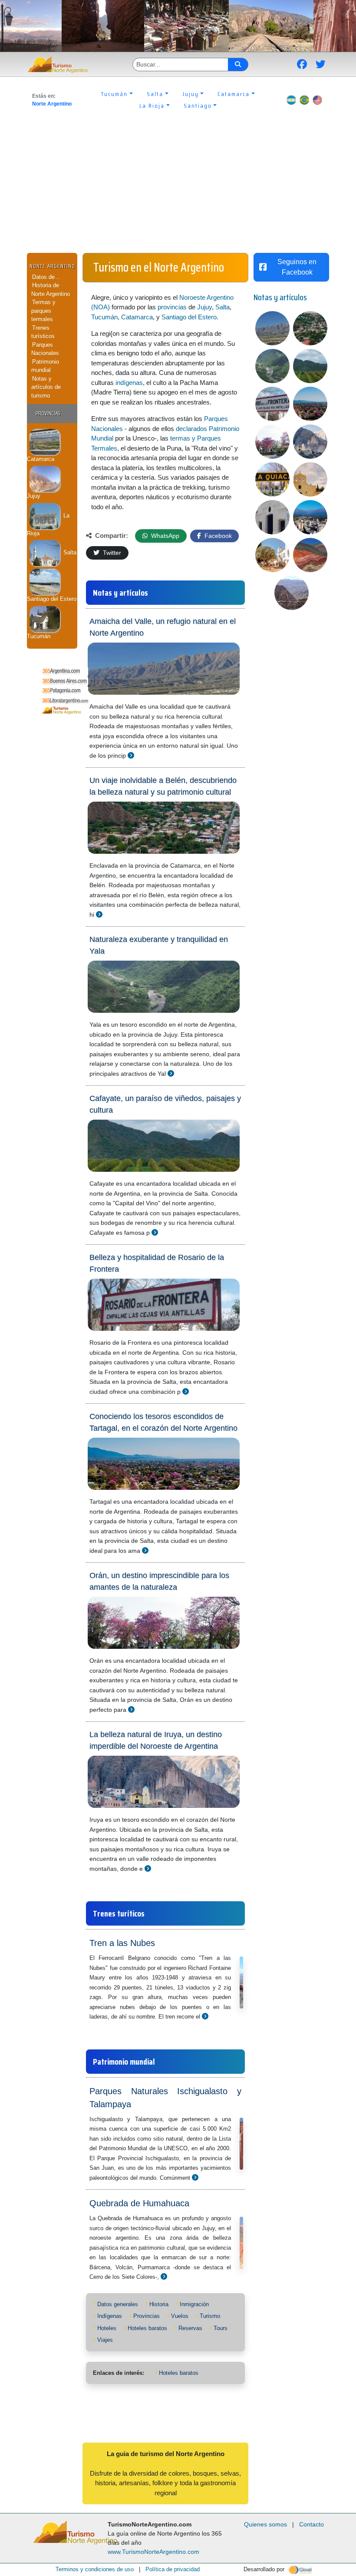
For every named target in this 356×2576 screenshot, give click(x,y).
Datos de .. (46, 277)
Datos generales (118, 2304)
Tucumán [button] (114, 94)
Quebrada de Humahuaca (139, 2203)
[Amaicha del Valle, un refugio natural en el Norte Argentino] (131, 755)
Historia (159, 2304)
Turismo (210, 2316)
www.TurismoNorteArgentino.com (153, 2552)
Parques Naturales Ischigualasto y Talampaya (165, 2098)
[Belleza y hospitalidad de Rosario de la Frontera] (186, 1391)
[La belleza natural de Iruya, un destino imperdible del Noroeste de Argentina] (148, 1868)
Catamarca (137, 317)
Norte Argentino (52, 104)
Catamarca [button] (234, 94)
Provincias (147, 2316)
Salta (69, 552)
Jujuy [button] (191, 94)
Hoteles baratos (147, 2328)
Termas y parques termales (43, 311)
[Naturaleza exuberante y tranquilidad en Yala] (171, 1073)
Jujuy (204, 307)
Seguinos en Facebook (297, 267)
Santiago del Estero (189, 317)
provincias (172, 307)
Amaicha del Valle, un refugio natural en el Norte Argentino (163, 627)
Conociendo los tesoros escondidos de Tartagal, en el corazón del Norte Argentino (163, 1422)
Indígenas (110, 2316)
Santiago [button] (198, 106)
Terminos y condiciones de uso (95, 2569)
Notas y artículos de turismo (46, 387)
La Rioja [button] (152, 106)
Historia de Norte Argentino (51, 290)
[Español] (291, 100)
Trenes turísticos (43, 332)
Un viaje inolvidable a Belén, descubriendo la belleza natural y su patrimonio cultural (163, 786)
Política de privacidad (173, 2569)
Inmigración (194, 2304)
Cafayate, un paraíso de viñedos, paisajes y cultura (165, 1104)
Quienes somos (265, 2524)
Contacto (311, 2524)
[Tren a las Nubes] (205, 2016)
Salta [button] (155, 94)
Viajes (105, 2340)
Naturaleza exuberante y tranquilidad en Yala (159, 945)
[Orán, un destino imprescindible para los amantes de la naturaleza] (131, 1709)
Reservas (190, 2328)
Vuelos (180, 2316)
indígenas (129, 383)
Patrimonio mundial (45, 366)
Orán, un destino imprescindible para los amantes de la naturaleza (159, 1581)
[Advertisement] (178, 188)
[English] (317, 100)
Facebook (217, 536)
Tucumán (104, 317)
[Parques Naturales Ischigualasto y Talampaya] (195, 2177)
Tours (221, 2328)
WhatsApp (164, 536)
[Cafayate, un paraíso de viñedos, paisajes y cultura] (155, 1232)
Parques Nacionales (45, 349)
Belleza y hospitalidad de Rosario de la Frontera (157, 1263)
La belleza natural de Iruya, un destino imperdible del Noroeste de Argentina (156, 1740)
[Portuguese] (304, 100)
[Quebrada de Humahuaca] (164, 2276)
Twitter (111, 553)
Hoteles (107, 2328)
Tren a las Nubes (122, 1943)
